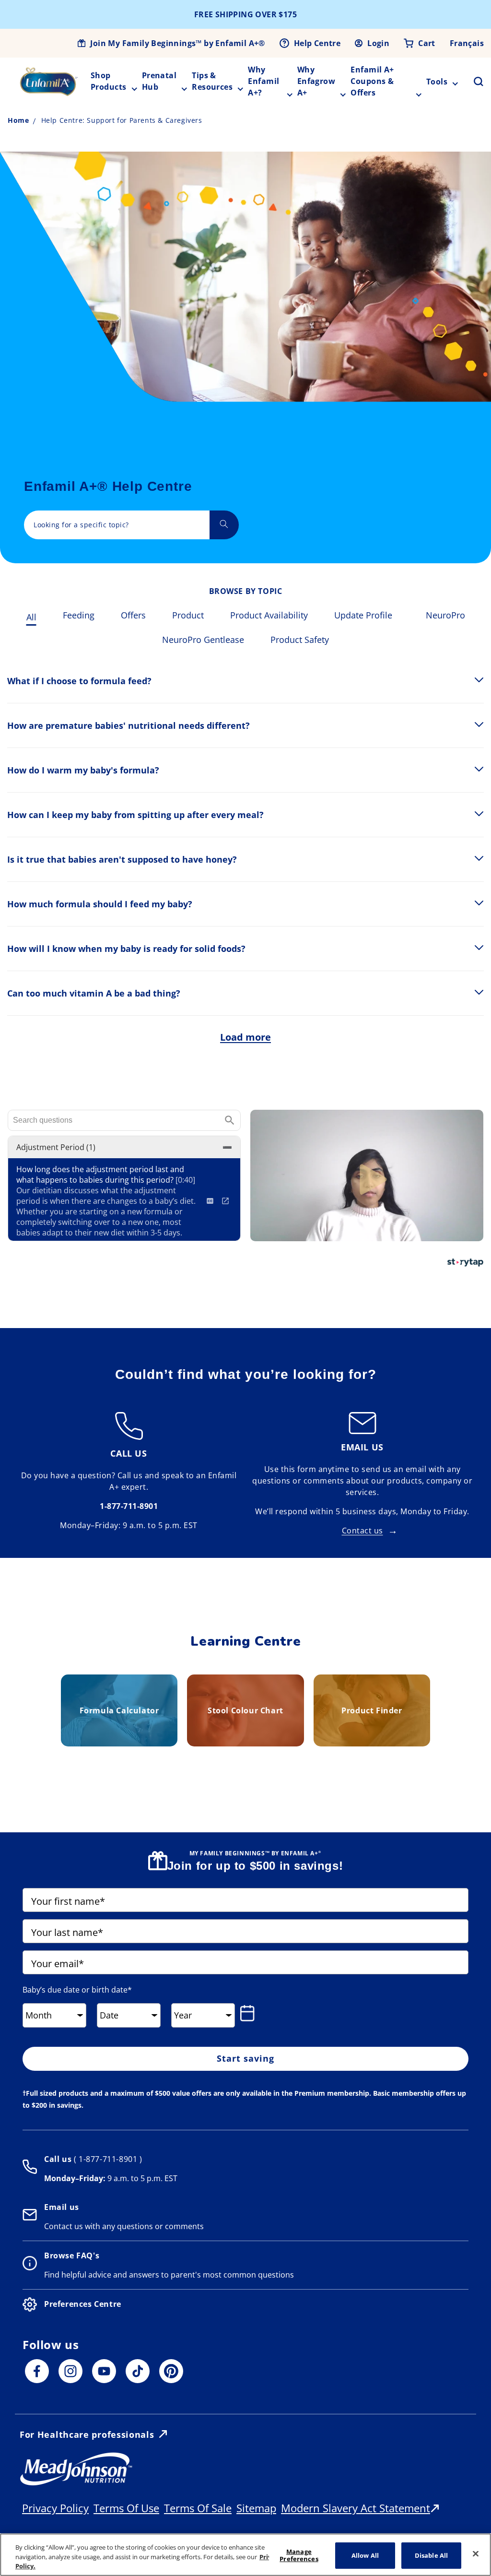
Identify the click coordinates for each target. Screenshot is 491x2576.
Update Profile (363, 615)
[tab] (31, 616)
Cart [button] (427, 43)
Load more (245, 1037)
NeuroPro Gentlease (203, 640)
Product (188, 615)
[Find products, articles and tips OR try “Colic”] (224, 525)
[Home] (49, 82)
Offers (133, 615)
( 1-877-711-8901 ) (107, 2159)
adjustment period (56, 1147)
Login (378, 43)
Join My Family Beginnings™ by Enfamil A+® (177, 43)
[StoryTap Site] (465, 1264)
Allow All (365, 2555)
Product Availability (269, 615)
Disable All (431, 2555)
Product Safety (300, 640)
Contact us (362, 1531)
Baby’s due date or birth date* (77, 1990)
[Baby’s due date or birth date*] (249, 2013)
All (31, 617)
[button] (473, 82)
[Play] (367, 1175)
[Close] (476, 2553)
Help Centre (317, 43)
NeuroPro (445, 615)
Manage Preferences (299, 2555)
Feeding (79, 615)
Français (467, 43)
